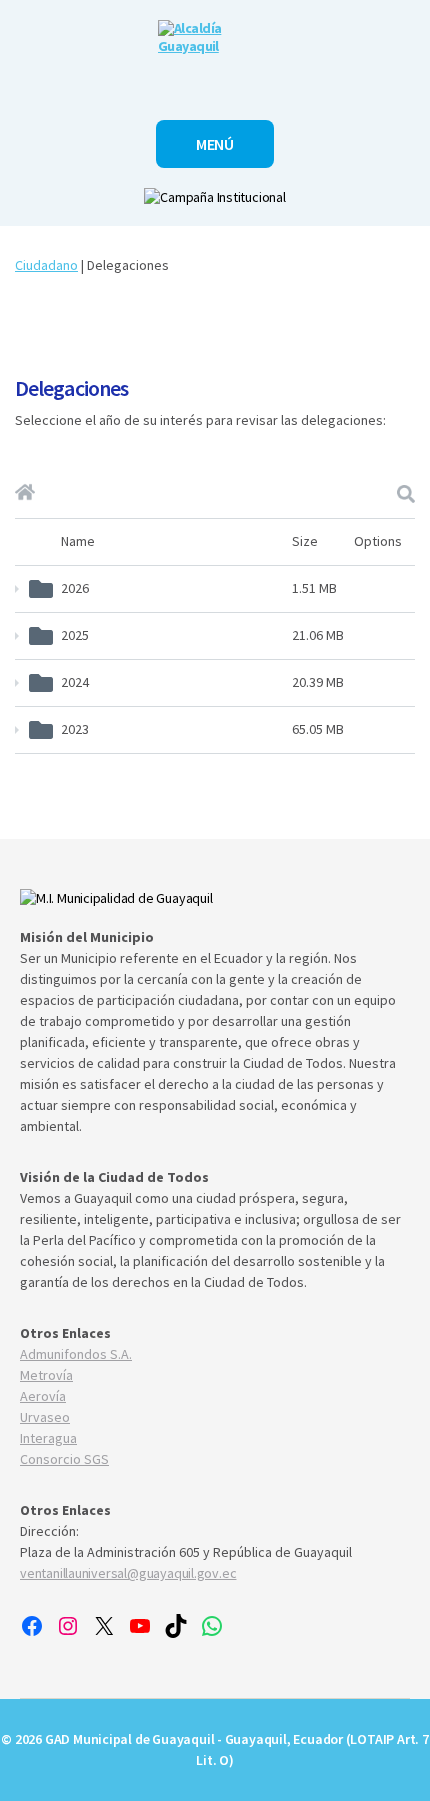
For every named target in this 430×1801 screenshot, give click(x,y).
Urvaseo (45, 1417)
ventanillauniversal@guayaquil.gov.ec (128, 1573)
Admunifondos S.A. (76, 1354)
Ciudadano (46, 265)
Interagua (48, 1438)
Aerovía (43, 1396)
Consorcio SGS (64, 1459)
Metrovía (46, 1375)
